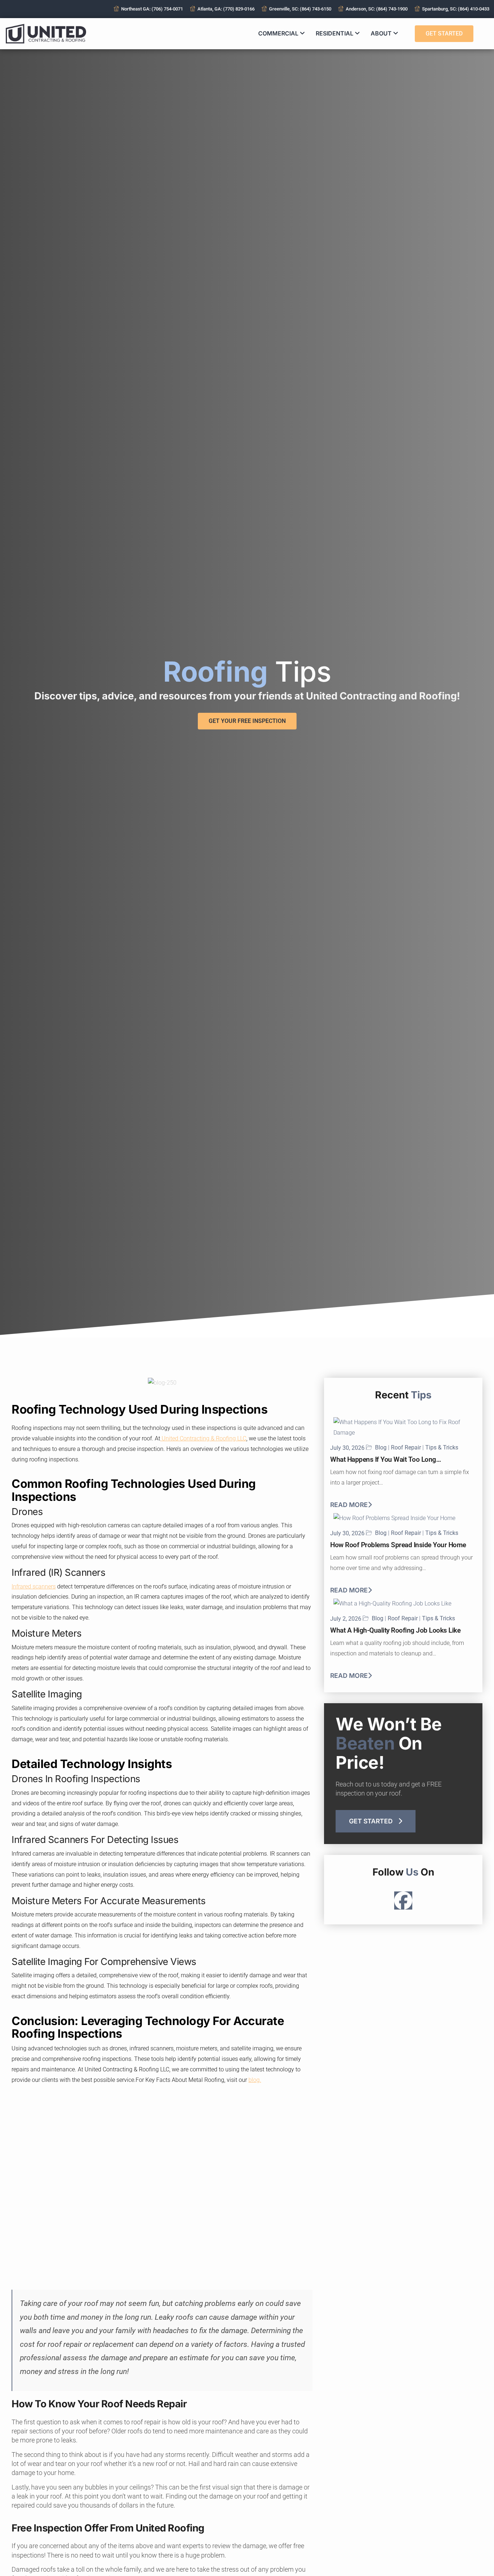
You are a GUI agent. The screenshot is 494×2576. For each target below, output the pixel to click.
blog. (255, 2080)
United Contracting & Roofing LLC (203, 1438)
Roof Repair (406, 1448)
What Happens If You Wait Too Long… (386, 1459)
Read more (349, 1505)
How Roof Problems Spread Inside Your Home (398, 1545)
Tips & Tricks (442, 1448)
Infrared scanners (34, 1586)
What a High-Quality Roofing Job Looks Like (395, 1630)
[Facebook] (403, 1901)
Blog (381, 1448)
